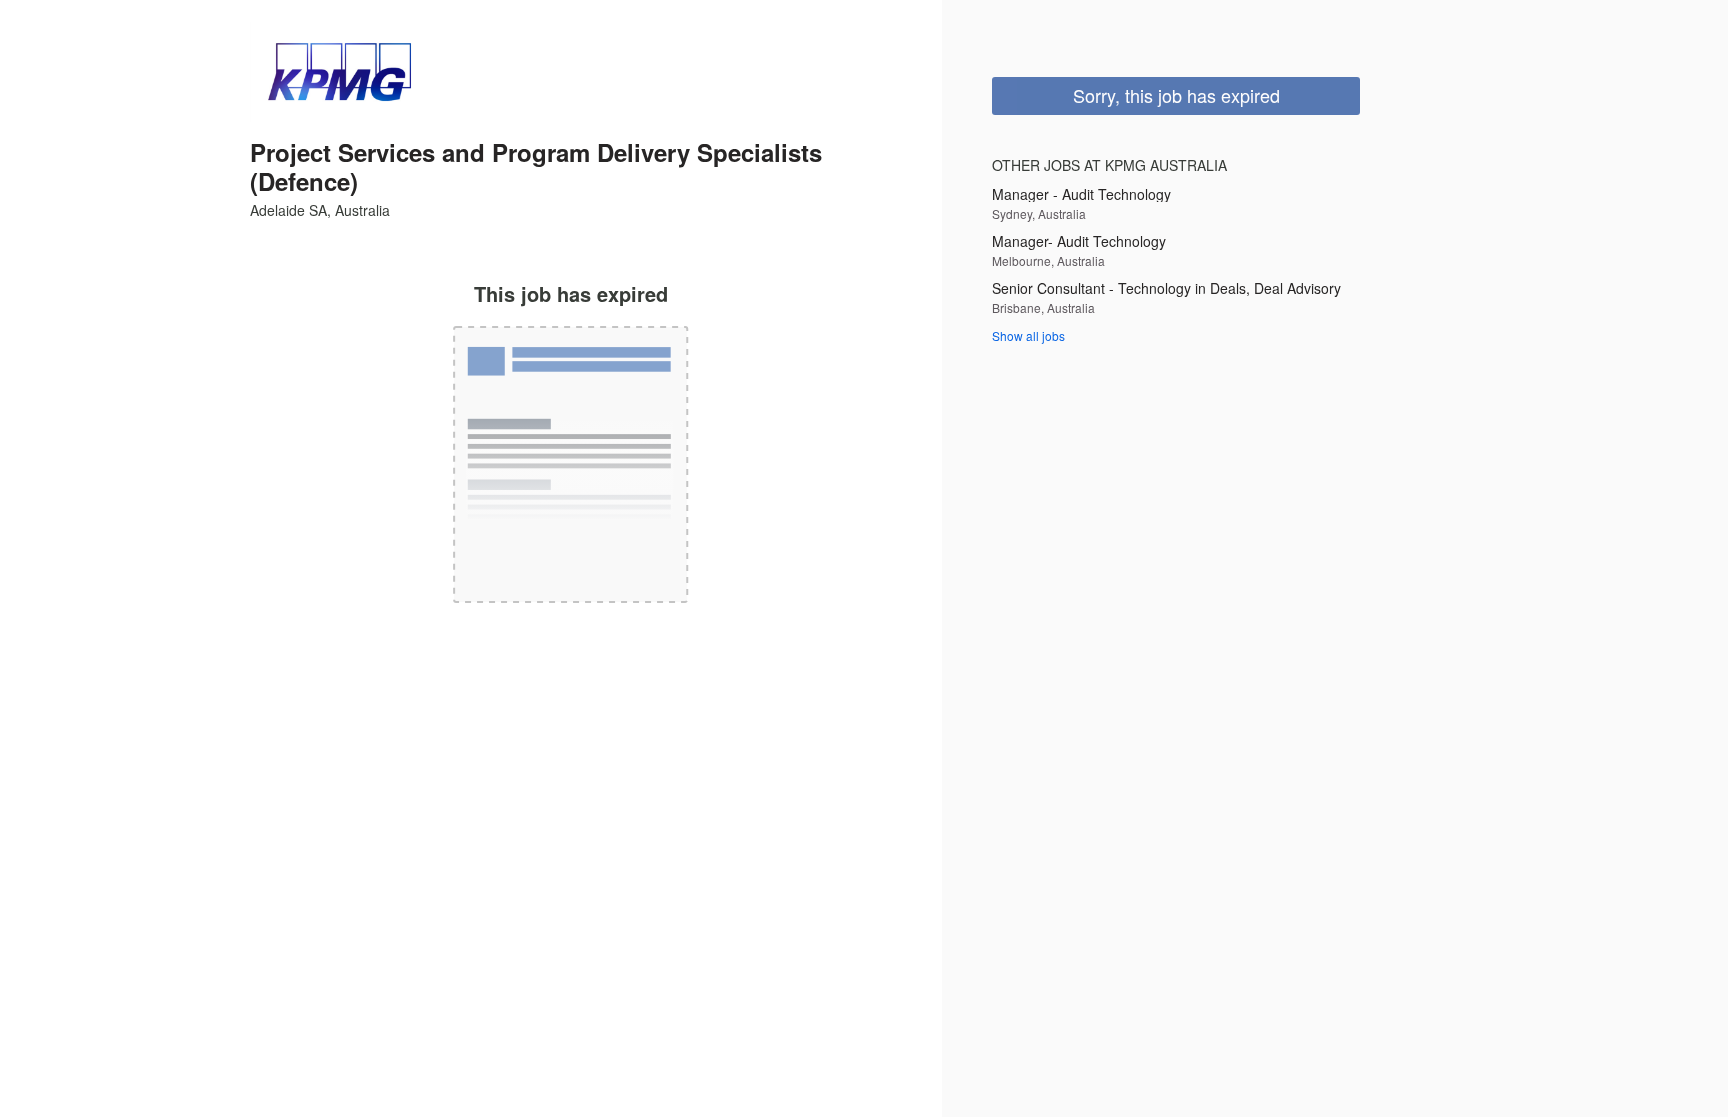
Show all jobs (1028, 335)
